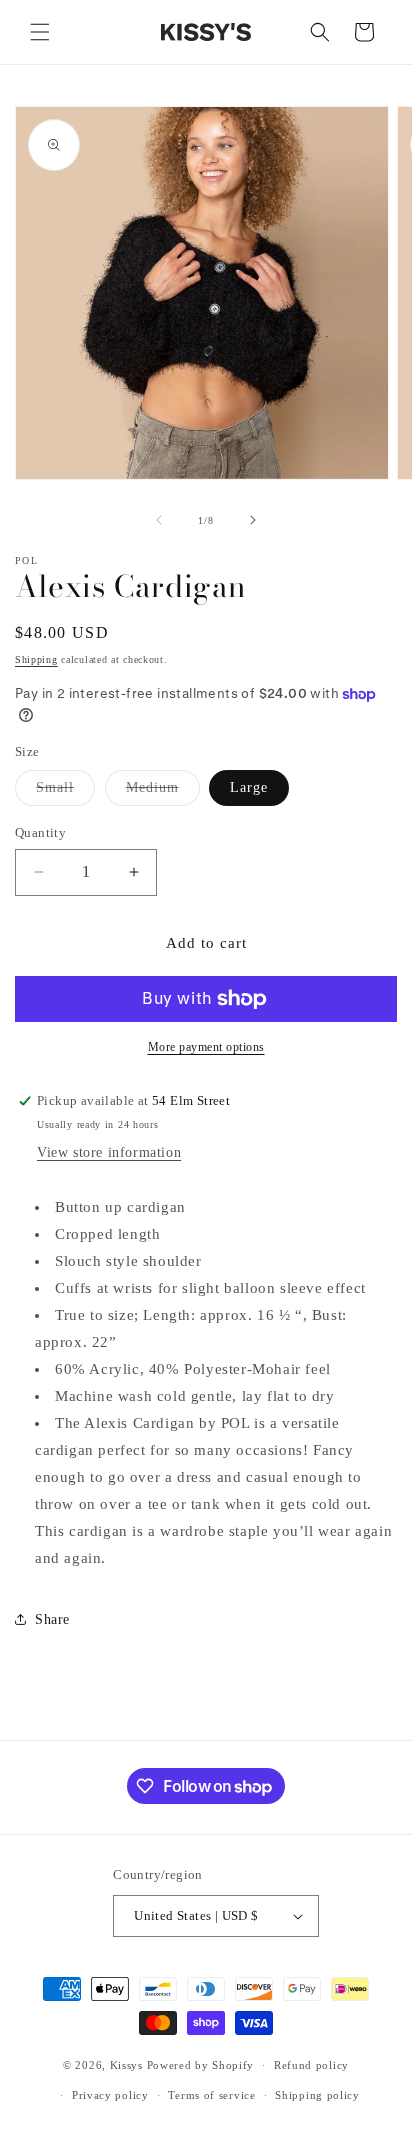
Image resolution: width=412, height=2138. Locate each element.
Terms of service (211, 2095)
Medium (163, 792)
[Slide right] (253, 520)
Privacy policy (110, 2095)
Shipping (36, 659)
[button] (40, 32)
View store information (109, 1152)
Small (65, 792)
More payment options (206, 1047)
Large (249, 787)
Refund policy (311, 2065)
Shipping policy (317, 2095)
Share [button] (52, 1619)
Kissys (128, 2065)
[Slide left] (159, 520)
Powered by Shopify (201, 2065)
